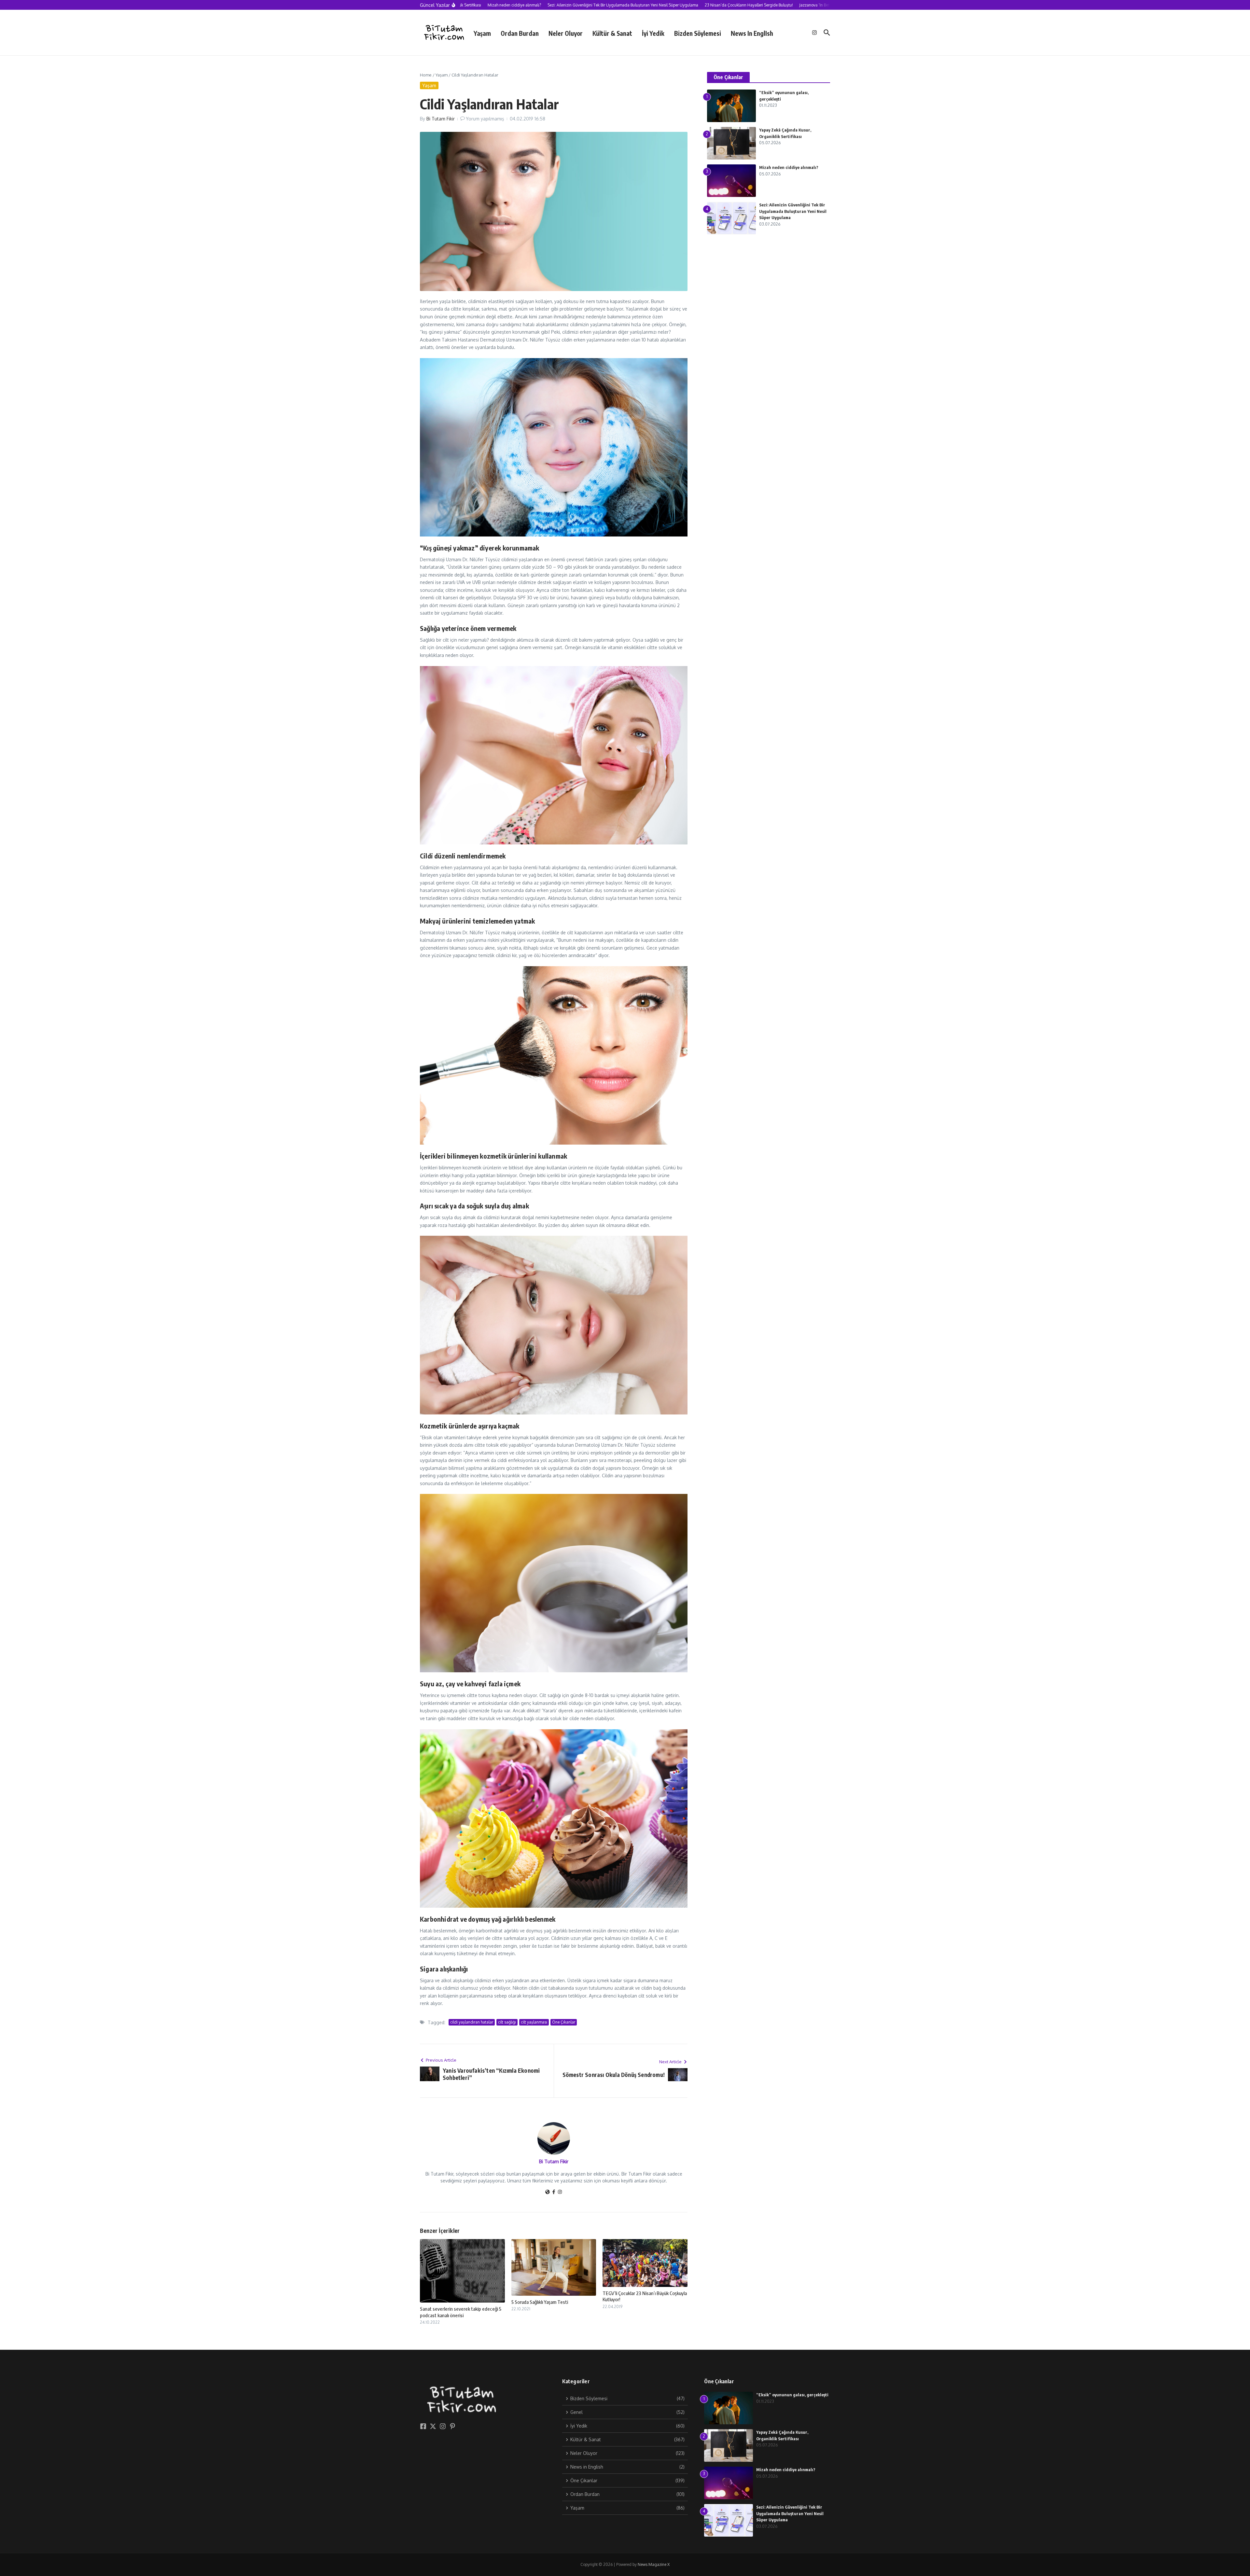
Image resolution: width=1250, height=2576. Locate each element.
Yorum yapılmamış (485, 119)
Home (426, 75)
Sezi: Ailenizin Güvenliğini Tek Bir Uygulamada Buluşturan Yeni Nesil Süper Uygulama (793, 211)
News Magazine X (654, 2564)
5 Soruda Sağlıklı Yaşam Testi (540, 2302)
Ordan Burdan (520, 33)
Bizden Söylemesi (698, 33)
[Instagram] (560, 2192)
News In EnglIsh (752, 33)
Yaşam (482, 33)
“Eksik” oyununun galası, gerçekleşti (792, 2395)
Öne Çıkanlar (564, 2022)
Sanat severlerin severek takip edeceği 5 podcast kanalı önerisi (461, 2312)
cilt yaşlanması (534, 2022)
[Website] (548, 2192)
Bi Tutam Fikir (441, 119)
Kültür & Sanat (612, 33)
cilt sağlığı (507, 2022)
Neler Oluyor (566, 33)
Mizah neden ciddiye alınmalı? (789, 167)
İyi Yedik (653, 33)
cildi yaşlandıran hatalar (472, 2022)
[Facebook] (554, 2192)
